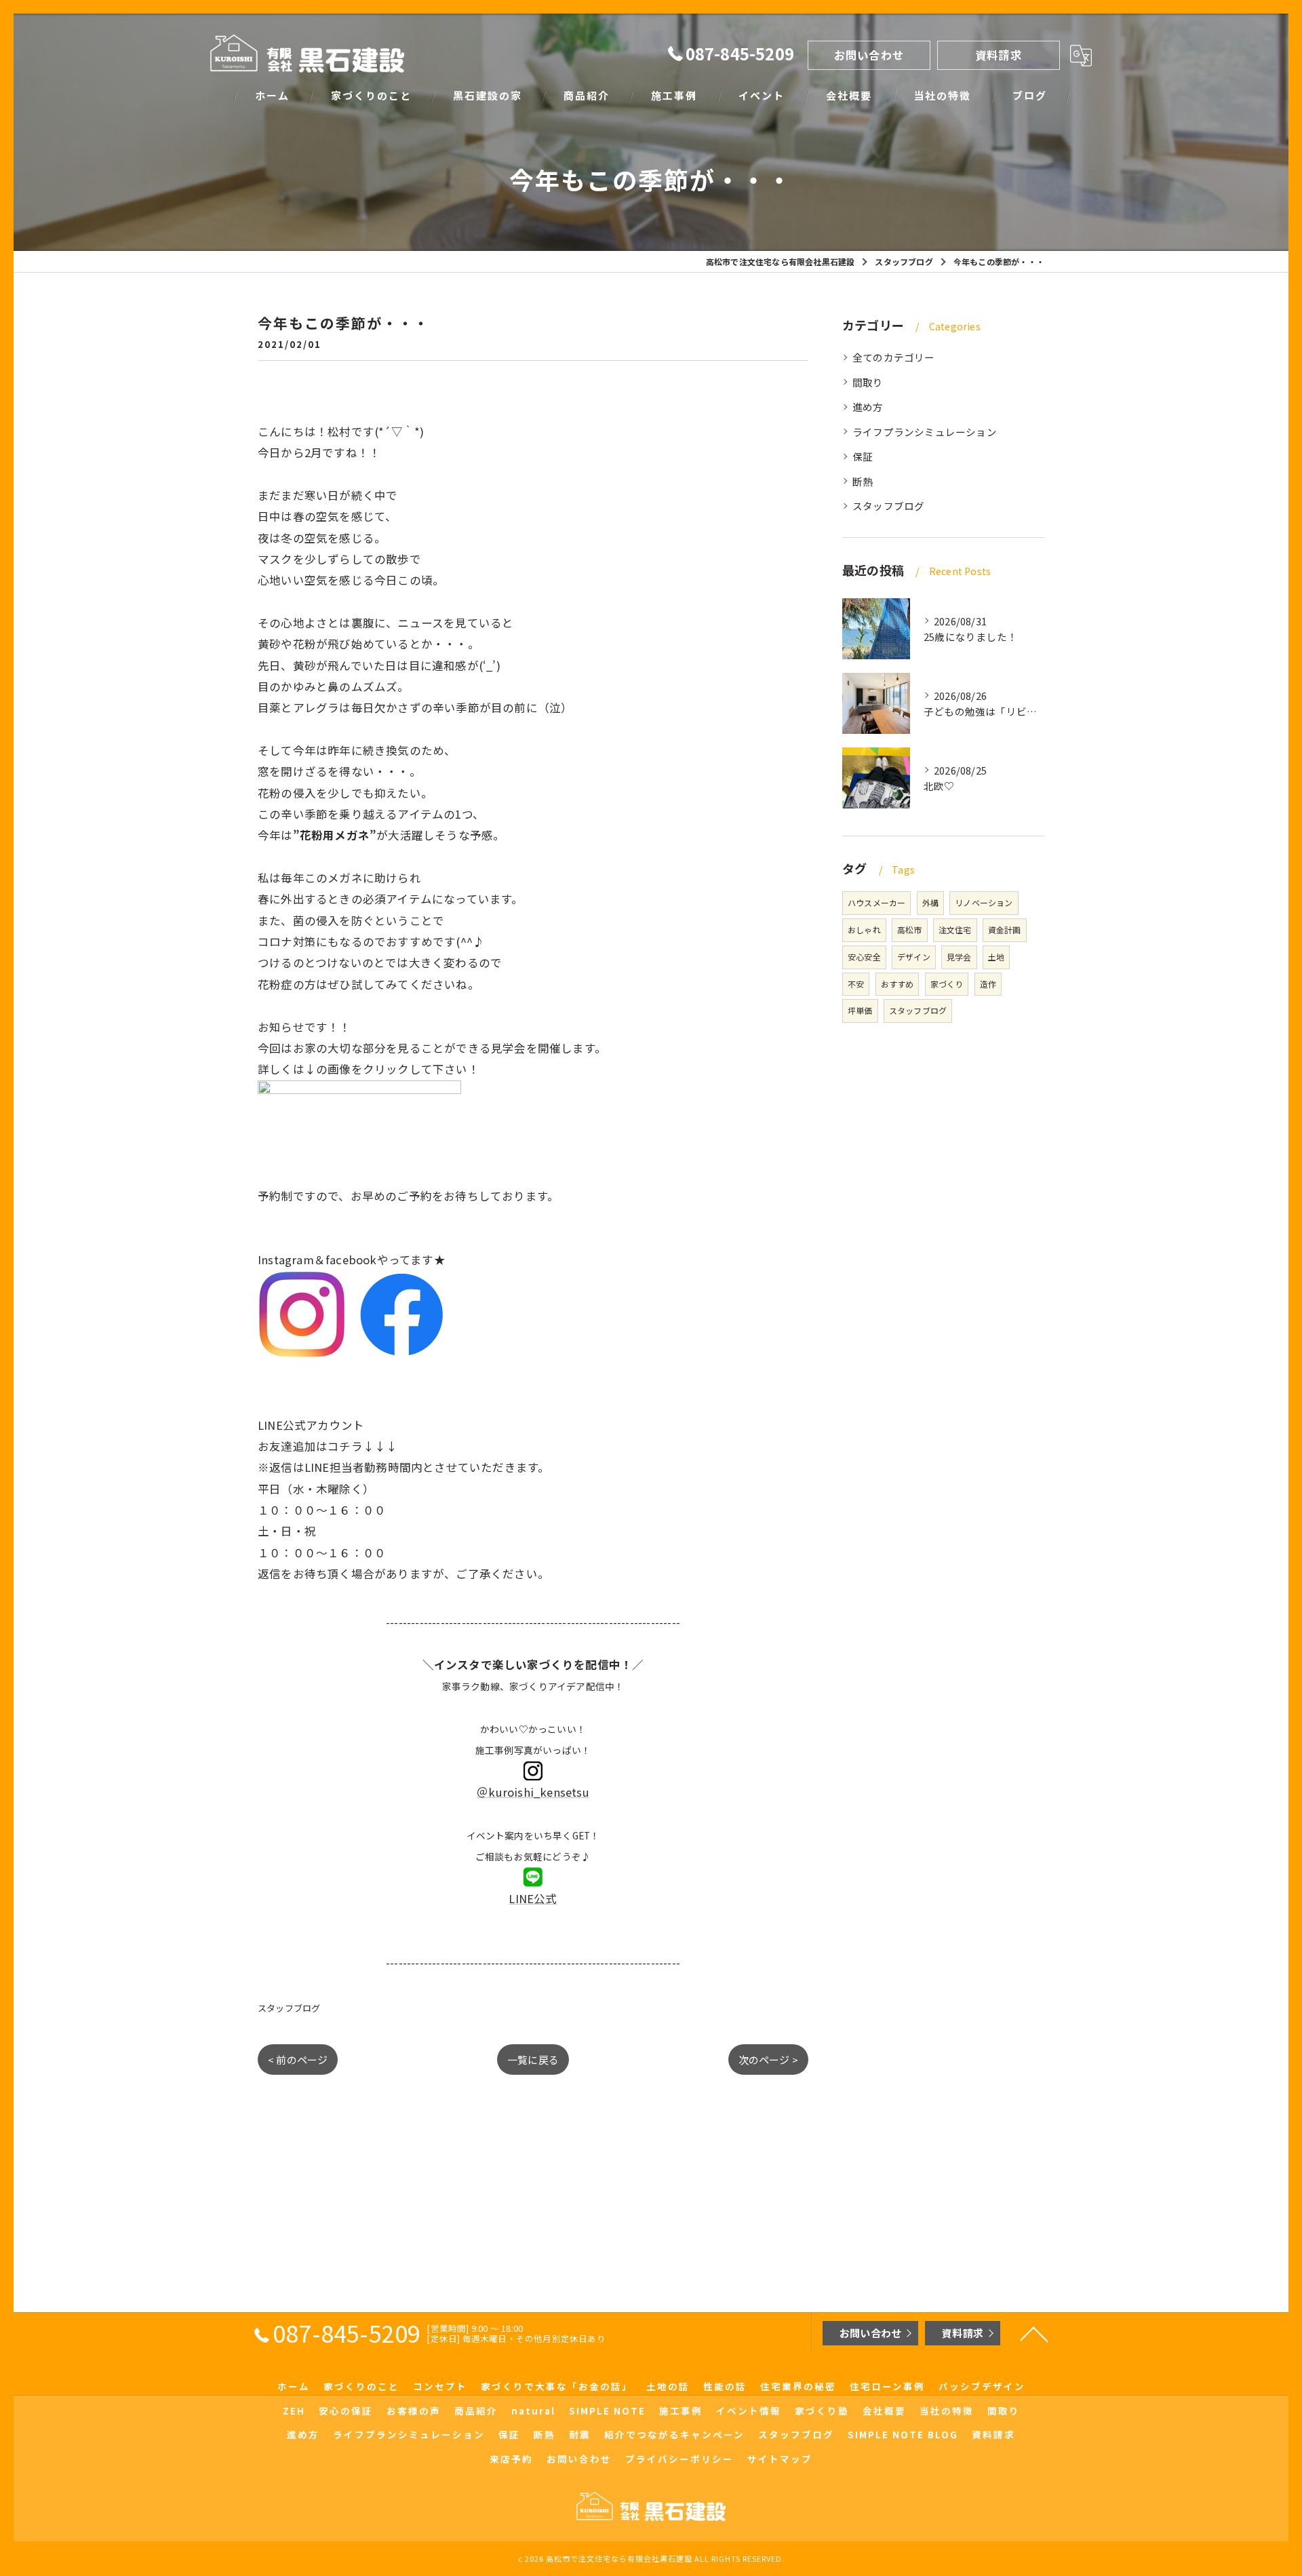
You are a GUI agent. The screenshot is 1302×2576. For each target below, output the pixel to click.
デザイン (914, 957)
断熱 (863, 481)
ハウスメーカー (876, 902)
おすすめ (897, 984)
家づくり (947, 984)
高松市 (910, 930)
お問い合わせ (869, 55)
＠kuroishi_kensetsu (533, 1792)
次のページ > (768, 2060)
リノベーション (984, 902)
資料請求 (999, 55)
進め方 (868, 407)
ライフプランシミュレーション (925, 432)
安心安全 (864, 957)
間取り (868, 382)
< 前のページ (298, 2060)
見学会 (959, 957)
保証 (863, 456)
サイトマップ (780, 2459)
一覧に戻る (533, 2060)
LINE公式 (533, 1898)
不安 (856, 984)
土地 (996, 957)
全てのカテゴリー (894, 357)
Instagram (286, 1260)
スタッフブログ (289, 2008)
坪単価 (860, 1010)
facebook (351, 1260)
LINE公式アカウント (311, 1425)
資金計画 (1005, 930)
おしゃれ (864, 930)
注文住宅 (955, 930)
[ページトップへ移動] (1034, 2333)
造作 (988, 984)
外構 (930, 902)
